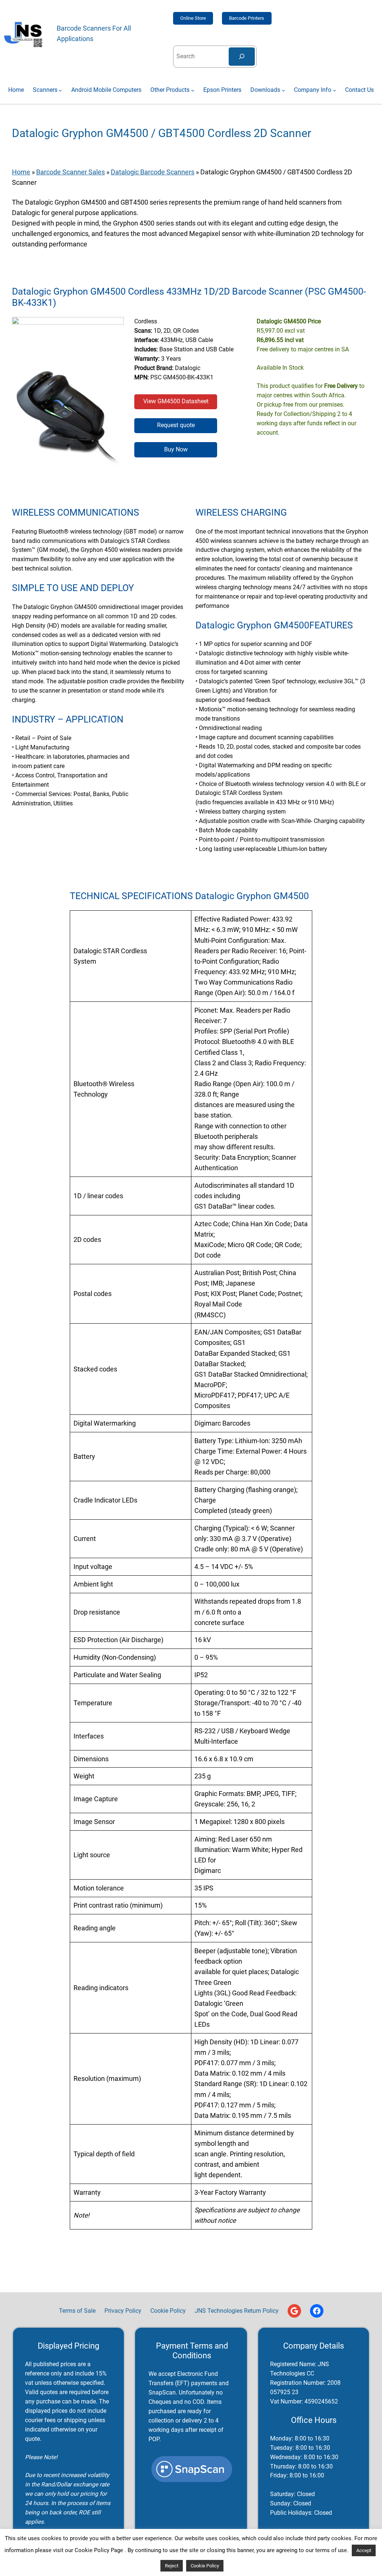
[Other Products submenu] (193, 90)
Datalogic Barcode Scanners (153, 172)
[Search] (242, 57)
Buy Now (176, 450)
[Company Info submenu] (334, 90)
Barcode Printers (247, 18)
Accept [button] (364, 2550)
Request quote (176, 425)
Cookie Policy (205, 2566)
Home (21, 172)
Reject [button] (172, 2566)
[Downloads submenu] (283, 90)
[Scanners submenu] (60, 90)
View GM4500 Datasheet (176, 401)
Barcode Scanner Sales (71, 172)
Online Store (193, 18)
